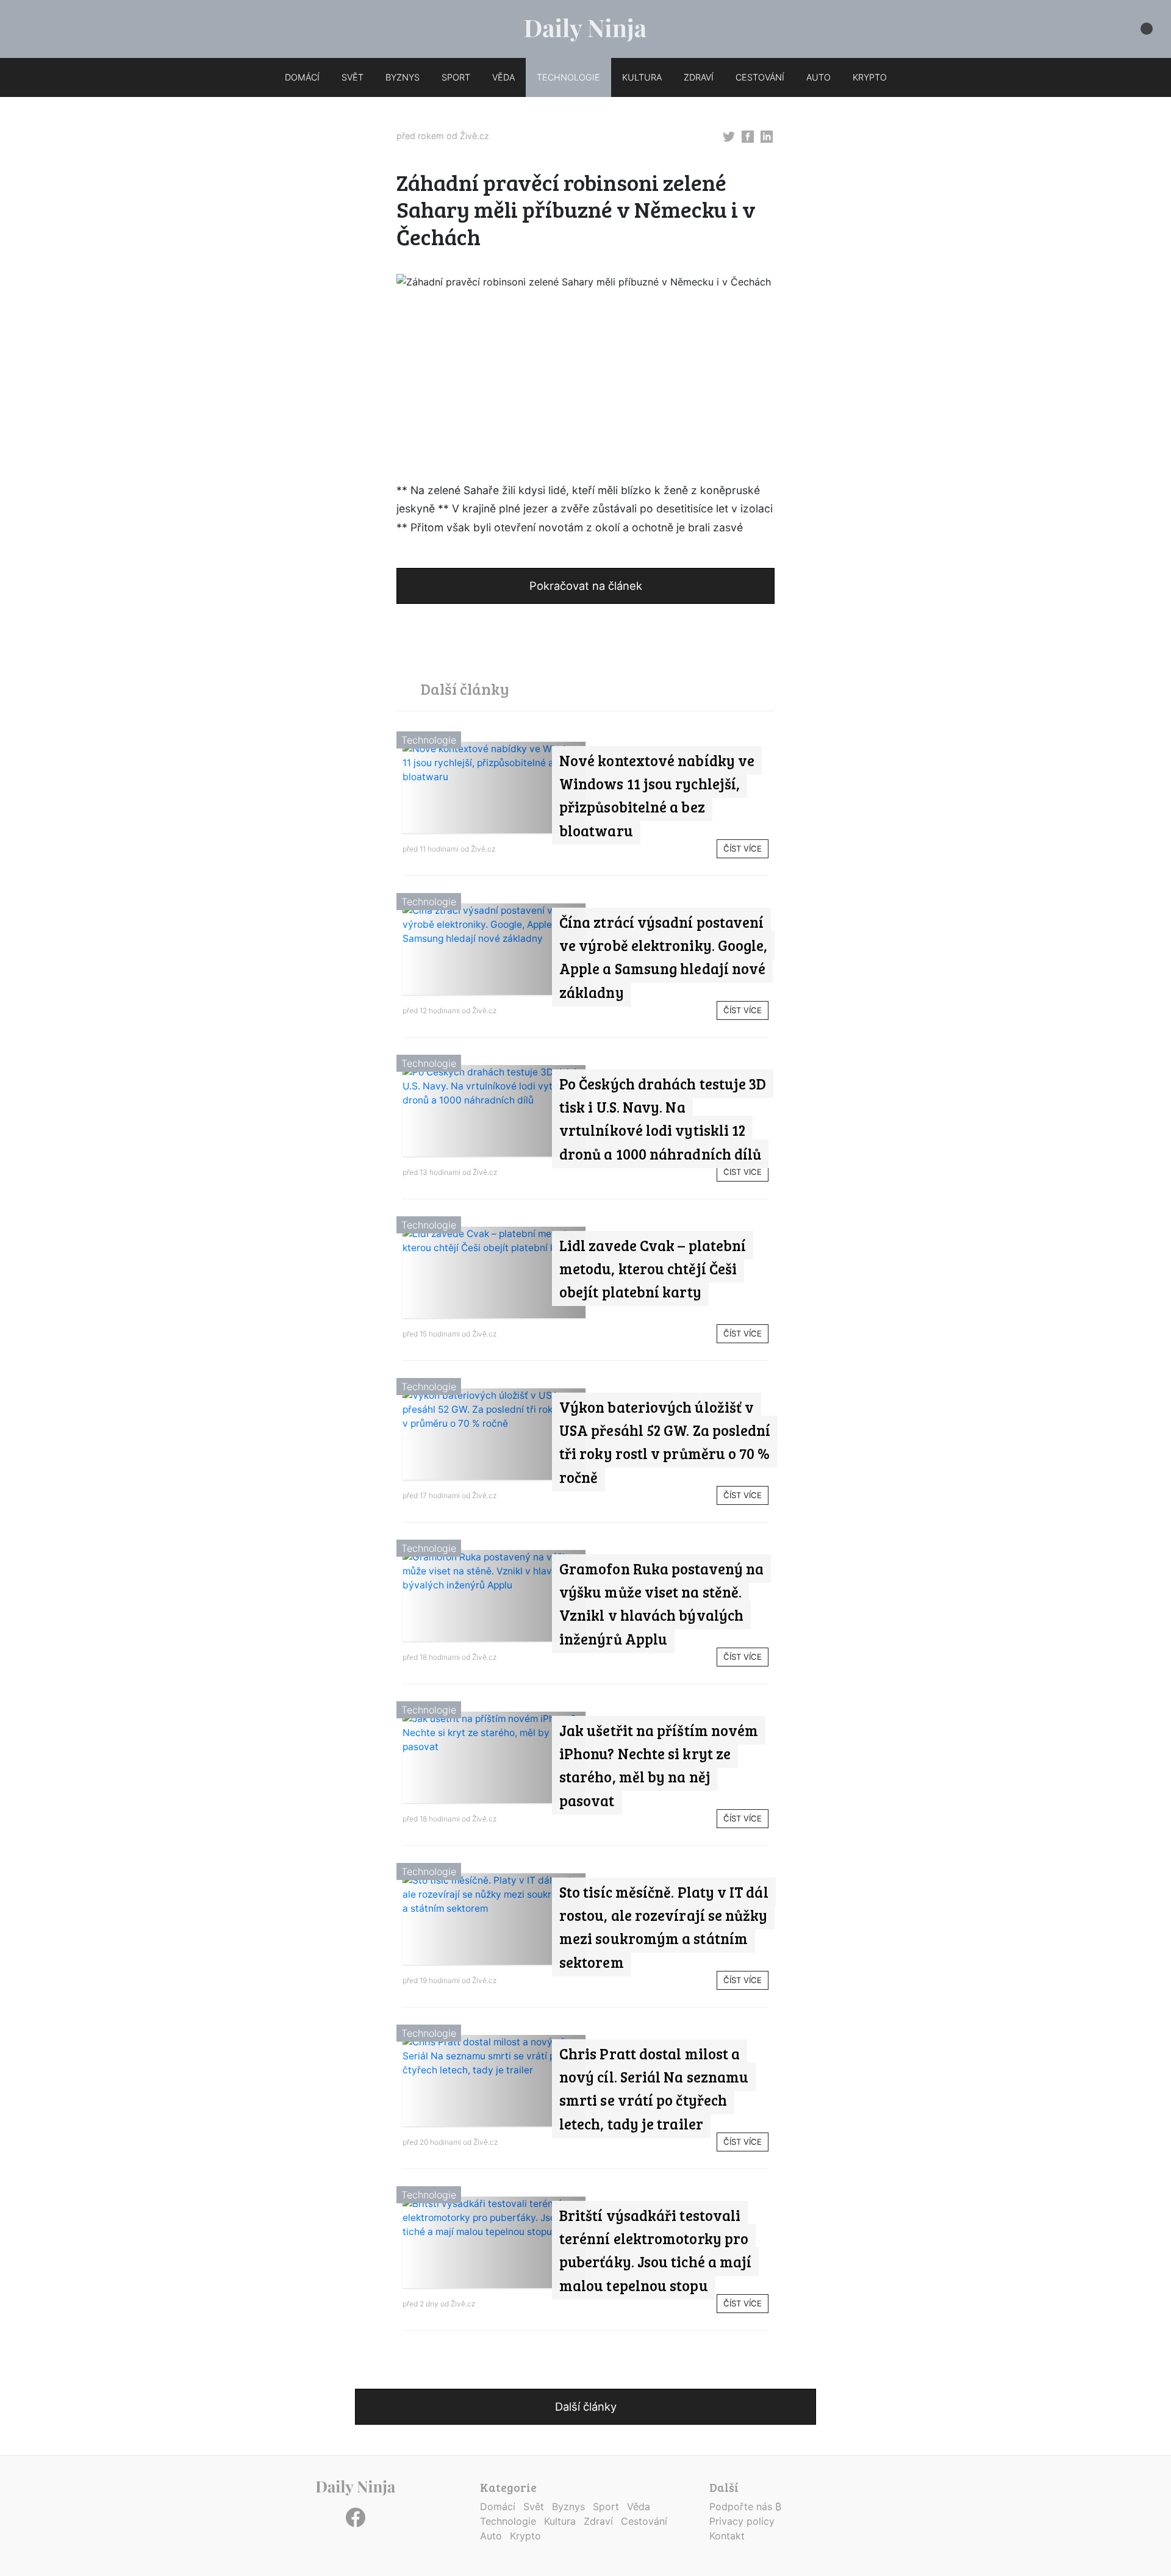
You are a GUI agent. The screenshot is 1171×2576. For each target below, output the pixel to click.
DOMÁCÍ (302, 77)
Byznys (568, 2506)
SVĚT (353, 77)
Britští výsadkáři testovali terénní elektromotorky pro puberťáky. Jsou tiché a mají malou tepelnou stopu (655, 2250)
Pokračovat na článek (586, 586)
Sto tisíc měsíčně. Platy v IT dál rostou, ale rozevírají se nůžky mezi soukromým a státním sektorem (664, 1927)
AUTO (818, 77)
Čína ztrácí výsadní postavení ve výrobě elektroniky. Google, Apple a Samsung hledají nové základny (663, 957)
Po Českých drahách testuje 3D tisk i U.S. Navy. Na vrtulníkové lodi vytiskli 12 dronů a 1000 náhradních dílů (663, 1119)
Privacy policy (742, 2521)
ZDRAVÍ (699, 77)
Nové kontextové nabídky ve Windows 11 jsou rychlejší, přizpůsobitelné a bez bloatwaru (657, 795)
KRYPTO (870, 77)
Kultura (560, 2521)
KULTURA (642, 77)
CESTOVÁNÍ (760, 77)
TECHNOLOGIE (568, 77)
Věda (639, 2506)
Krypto (525, 2536)
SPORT (456, 77)
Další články (586, 2406)
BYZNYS (403, 77)
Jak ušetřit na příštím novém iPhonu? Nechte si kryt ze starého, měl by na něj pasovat (659, 1765)
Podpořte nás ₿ (745, 2506)
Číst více (743, 849)
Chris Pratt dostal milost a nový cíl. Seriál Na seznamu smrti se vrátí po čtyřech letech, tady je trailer (654, 2089)
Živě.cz (474, 136)
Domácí (498, 2506)
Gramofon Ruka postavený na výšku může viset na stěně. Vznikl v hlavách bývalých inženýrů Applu (661, 1604)
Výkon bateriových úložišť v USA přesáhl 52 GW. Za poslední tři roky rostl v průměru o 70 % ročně (665, 1442)
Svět (534, 2506)
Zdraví (598, 2521)
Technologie (429, 740)
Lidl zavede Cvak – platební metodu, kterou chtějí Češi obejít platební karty (653, 1269)
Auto (491, 2536)
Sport (606, 2506)
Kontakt (727, 2536)
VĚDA (503, 77)
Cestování (644, 2521)
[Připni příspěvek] (729, 135)
